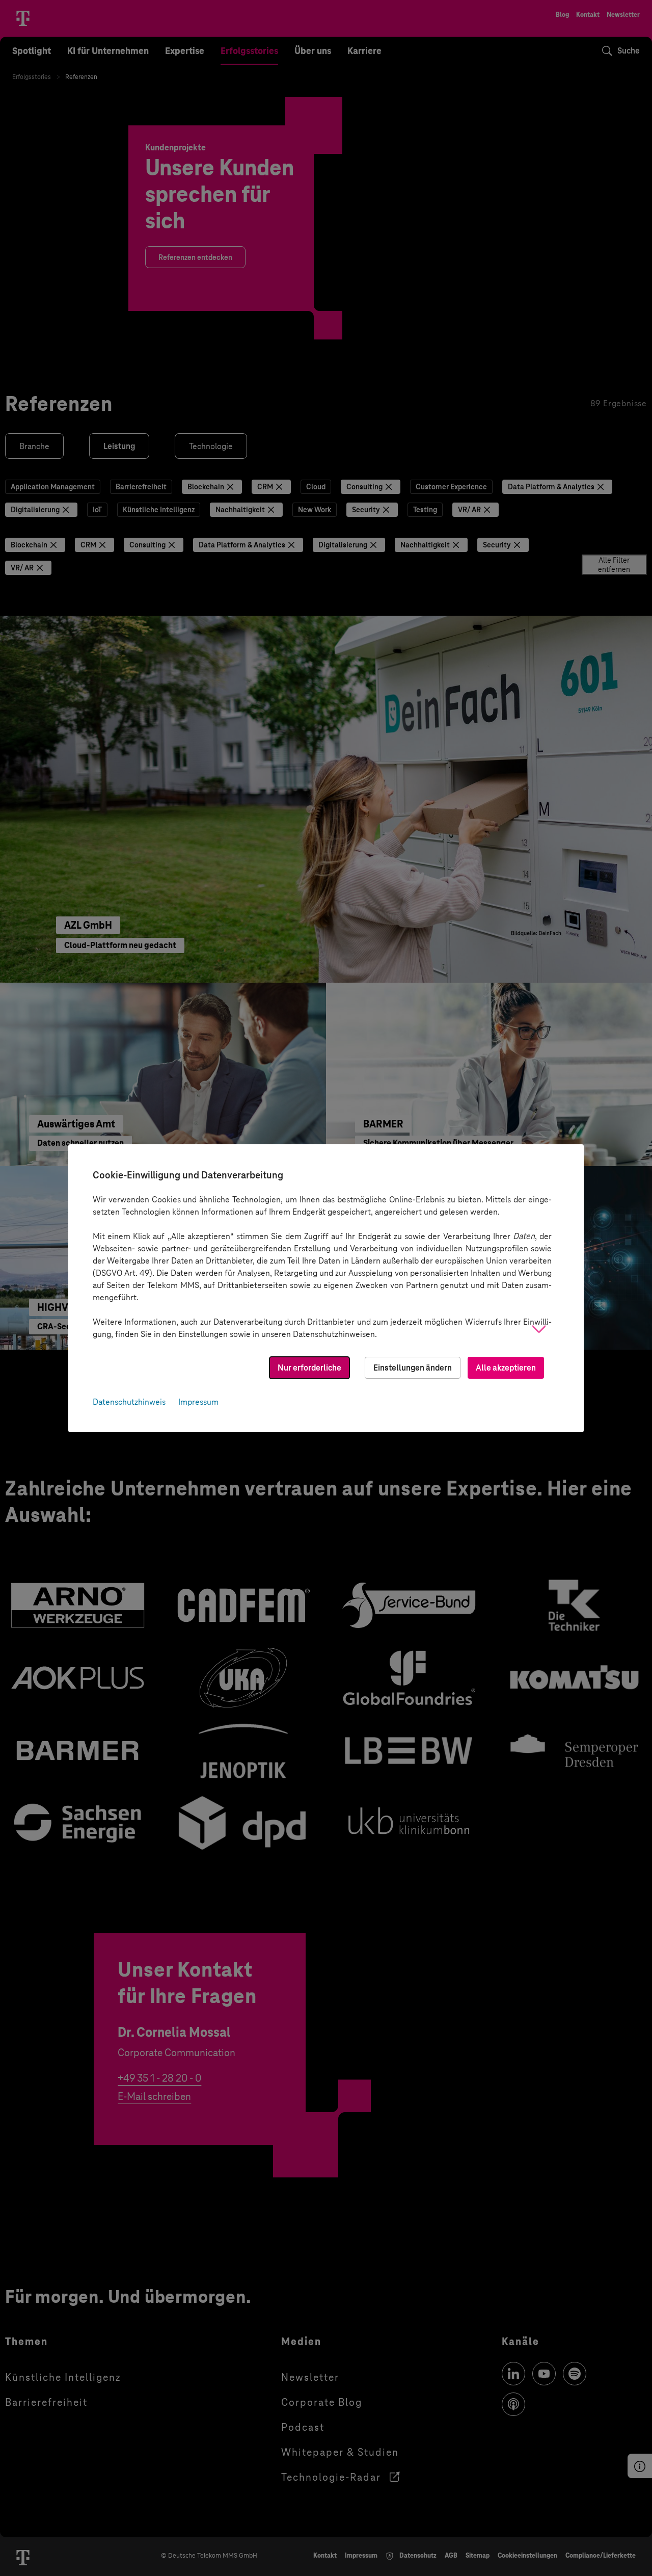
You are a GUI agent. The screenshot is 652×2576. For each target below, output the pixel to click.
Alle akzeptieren (506, 1368)
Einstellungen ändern (413, 1368)
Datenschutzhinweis (129, 1402)
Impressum (198, 1402)
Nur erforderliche (309, 1368)
